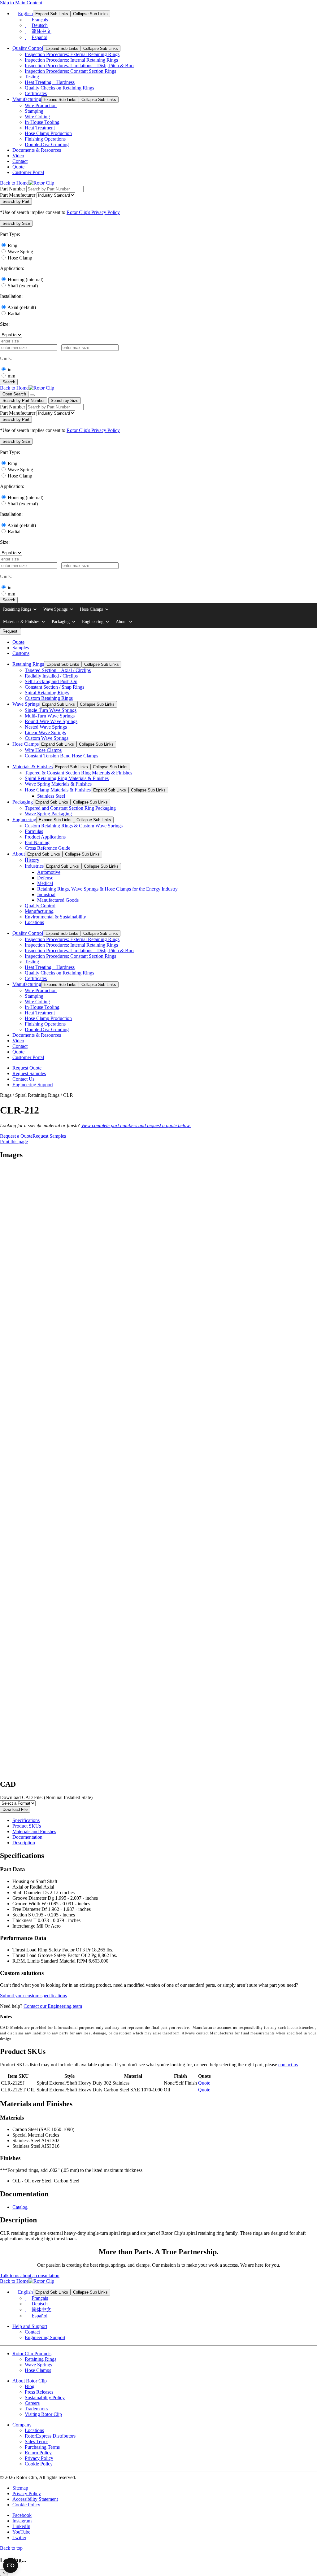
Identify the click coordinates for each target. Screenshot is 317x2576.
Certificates (36, 93)
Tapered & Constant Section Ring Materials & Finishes (78, 773)
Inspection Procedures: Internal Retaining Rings (71, 60)
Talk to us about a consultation (30, 2275)
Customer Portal (28, 172)
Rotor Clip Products (32, 2354)
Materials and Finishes (34, 1831)
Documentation (27, 1837)
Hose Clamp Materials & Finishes (58, 790)
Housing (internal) (26, 279)
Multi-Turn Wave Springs (50, 716)
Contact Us (23, 1079)
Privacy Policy (39, 2458)
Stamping (34, 111)
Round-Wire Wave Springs (51, 721)
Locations (34, 922)
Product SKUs (27, 1826)
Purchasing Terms (42, 2447)
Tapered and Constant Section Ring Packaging (70, 808)
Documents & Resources (37, 150)
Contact (20, 161)
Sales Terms (37, 2441)
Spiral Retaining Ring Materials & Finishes (67, 778)
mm (11, 376)
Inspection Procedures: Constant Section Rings (70, 71)
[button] (16, 223)
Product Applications (45, 837)
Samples (21, 648)
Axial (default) (22, 307)
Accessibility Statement (35, 2499)
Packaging (61, 622)
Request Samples (29, 1073)
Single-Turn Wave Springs (51, 710)
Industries (34, 866)
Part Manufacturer (18, 195)
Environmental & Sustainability (55, 917)
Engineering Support (33, 1085)
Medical (45, 883)
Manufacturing (27, 99)
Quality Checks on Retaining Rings (59, 88)
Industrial (46, 894)
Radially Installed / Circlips (51, 676)
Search (9, 382)
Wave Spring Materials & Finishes (58, 784)
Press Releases (39, 2392)
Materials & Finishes (21, 622)
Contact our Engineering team (53, 2006)
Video (18, 156)
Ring (13, 245)
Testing (32, 77)
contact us (288, 2065)
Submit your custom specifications (33, 1996)
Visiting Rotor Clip (43, 2414)
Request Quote (27, 1068)
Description (24, 1843)
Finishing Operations (45, 139)
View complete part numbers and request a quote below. (136, 1125)
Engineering (93, 622)
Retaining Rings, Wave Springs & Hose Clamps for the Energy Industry (107, 889)
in (10, 370)
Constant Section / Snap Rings (54, 687)
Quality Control (28, 48)
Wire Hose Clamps (43, 750)
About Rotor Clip (30, 2381)
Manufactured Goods (58, 900)
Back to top (11, 2548)
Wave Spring (20, 252)
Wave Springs (55, 609)
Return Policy (38, 2453)
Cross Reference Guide (48, 848)
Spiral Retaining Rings (47, 693)
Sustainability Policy (45, 2397)
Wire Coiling (37, 117)
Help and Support (30, 2326)
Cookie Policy (39, 2464)
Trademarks (36, 2409)
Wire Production (41, 105)
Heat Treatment (40, 128)
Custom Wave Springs (47, 738)
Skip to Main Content (21, 3)
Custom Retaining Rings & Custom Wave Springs (74, 826)
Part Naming (37, 842)
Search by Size (65, 401)
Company (22, 2425)
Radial (14, 314)
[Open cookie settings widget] (11, 2565)
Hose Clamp (20, 258)
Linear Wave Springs (45, 732)
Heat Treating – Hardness (50, 82)
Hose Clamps (91, 609)
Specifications (26, 1820)
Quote (18, 167)
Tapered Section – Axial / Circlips (58, 670)
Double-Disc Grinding (47, 144)
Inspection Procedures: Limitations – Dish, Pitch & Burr (79, 65)
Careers (32, 2403)
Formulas (34, 831)
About (121, 622)
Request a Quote (16, 1136)
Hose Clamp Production (48, 133)
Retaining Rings (17, 609)
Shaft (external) (23, 286)
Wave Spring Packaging (48, 814)
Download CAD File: (46, 1797)
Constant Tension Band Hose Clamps (61, 756)
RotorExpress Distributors (50, 2436)
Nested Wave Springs (46, 727)
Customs (21, 653)
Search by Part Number (24, 401)
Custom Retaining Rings (49, 698)
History (32, 860)
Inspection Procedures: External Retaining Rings (72, 54)
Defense (45, 878)
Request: (11, 631)
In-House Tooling (42, 122)
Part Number (13, 189)
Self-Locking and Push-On (51, 681)
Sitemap (20, 2488)
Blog (30, 2386)
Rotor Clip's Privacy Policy (93, 212)
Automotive (49, 872)
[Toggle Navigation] (32, 395)
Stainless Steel (51, 796)
